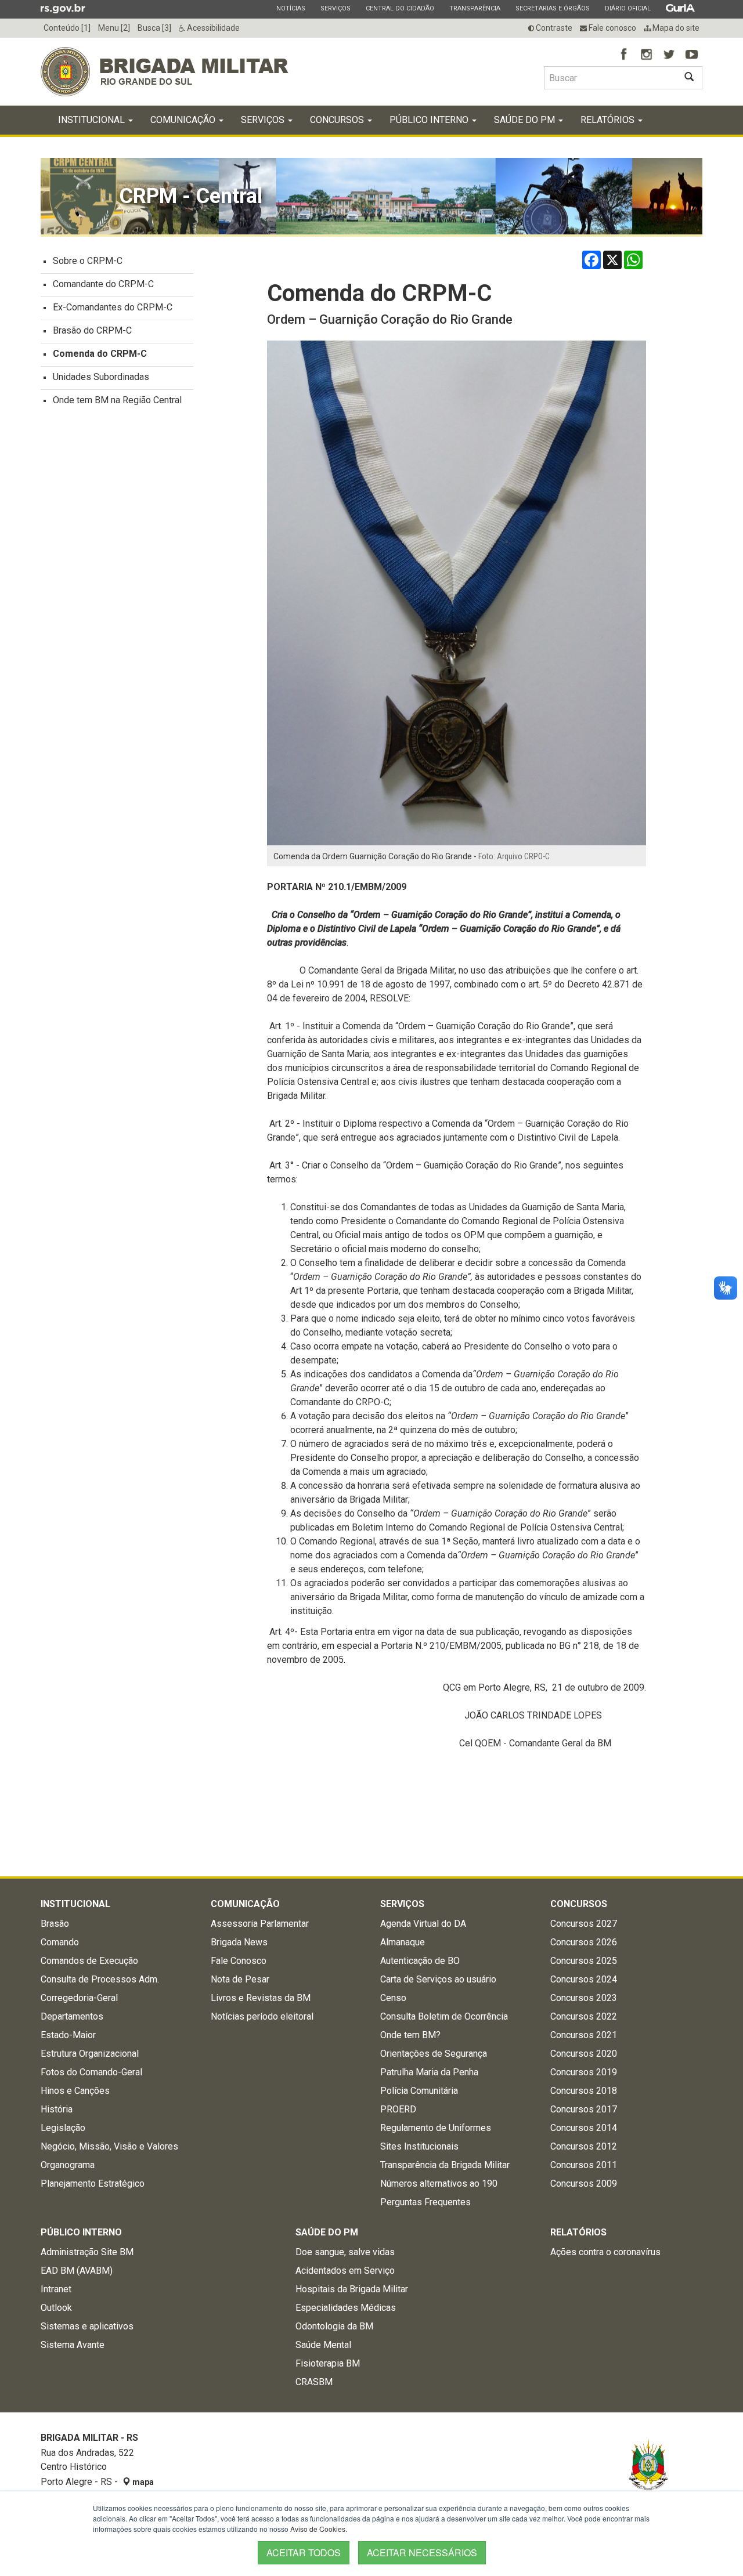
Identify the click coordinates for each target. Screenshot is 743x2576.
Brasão (55, 1924)
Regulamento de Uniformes (436, 2128)
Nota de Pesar (240, 1979)
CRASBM (314, 2382)
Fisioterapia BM (328, 2363)
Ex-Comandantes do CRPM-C (113, 307)
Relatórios (609, 120)
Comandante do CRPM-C (103, 284)
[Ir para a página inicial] (165, 72)
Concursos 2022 (584, 2016)
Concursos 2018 (584, 2091)
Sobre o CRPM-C (88, 261)
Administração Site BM (87, 2252)
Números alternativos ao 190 (439, 2184)
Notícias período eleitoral (262, 2016)
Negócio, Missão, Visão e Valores (109, 2146)
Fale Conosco (239, 1961)
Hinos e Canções (75, 2091)
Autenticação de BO (420, 1961)
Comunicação (184, 120)
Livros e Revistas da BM (261, 1998)
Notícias (291, 8)
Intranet (56, 2289)
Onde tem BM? (410, 2035)
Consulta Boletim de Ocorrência (444, 2016)
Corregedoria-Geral (79, 1998)
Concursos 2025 (584, 1961)
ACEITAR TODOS (304, 2553)
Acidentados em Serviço (345, 2271)
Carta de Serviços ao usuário (438, 1979)
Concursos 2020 (584, 2054)
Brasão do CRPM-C (92, 330)
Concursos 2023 (584, 1998)
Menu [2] (114, 28)
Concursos (338, 120)
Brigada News (239, 1942)
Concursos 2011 (584, 2165)
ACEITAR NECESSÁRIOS (422, 2553)
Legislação (63, 2128)
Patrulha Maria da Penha (429, 2072)
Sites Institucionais (419, 2146)
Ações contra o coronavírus (605, 2252)
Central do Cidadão (400, 8)
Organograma (68, 2165)
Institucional (93, 120)
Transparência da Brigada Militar (445, 2165)
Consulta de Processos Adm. (100, 1979)
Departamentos (72, 2016)
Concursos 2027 (584, 1924)
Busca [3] (154, 28)
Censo (393, 1998)
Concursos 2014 (584, 2128)
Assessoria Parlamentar (260, 1924)
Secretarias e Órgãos (552, 8)
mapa (142, 2482)
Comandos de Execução (89, 1961)
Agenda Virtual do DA (423, 1924)
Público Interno (430, 120)
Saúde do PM (526, 120)
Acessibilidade (212, 28)
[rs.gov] (63, 8)
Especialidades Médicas (346, 2308)
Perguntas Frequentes (425, 2202)
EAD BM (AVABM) (77, 2271)
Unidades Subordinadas (101, 377)
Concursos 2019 (584, 2072)
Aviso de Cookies (318, 2529)
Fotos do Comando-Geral (91, 2072)
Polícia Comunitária (419, 2091)
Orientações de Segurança (434, 2054)
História (57, 2109)
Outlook (56, 2308)
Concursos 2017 (584, 2109)
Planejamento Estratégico (93, 2184)
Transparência (475, 8)
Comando (60, 1942)
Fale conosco (612, 28)
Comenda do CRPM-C (100, 354)
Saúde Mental (323, 2345)
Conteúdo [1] (67, 28)
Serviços (335, 8)
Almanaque (403, 1942)
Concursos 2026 (584, 1942)
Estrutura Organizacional (90, 2054)
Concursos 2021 (584, 2035)
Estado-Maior (68, 2035)
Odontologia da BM (334, 2326)
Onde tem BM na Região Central (117, 400)
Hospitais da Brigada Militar (352, 2289)
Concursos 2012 (584, 2146)
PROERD (398, 2109)
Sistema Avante (73, 2345)
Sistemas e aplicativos (87, 2326)
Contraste (553, 28)
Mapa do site (675, 28)
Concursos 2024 (584, 1979)
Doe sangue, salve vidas (345, 2252)
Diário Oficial (627, 8)
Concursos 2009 (584, 2184)
